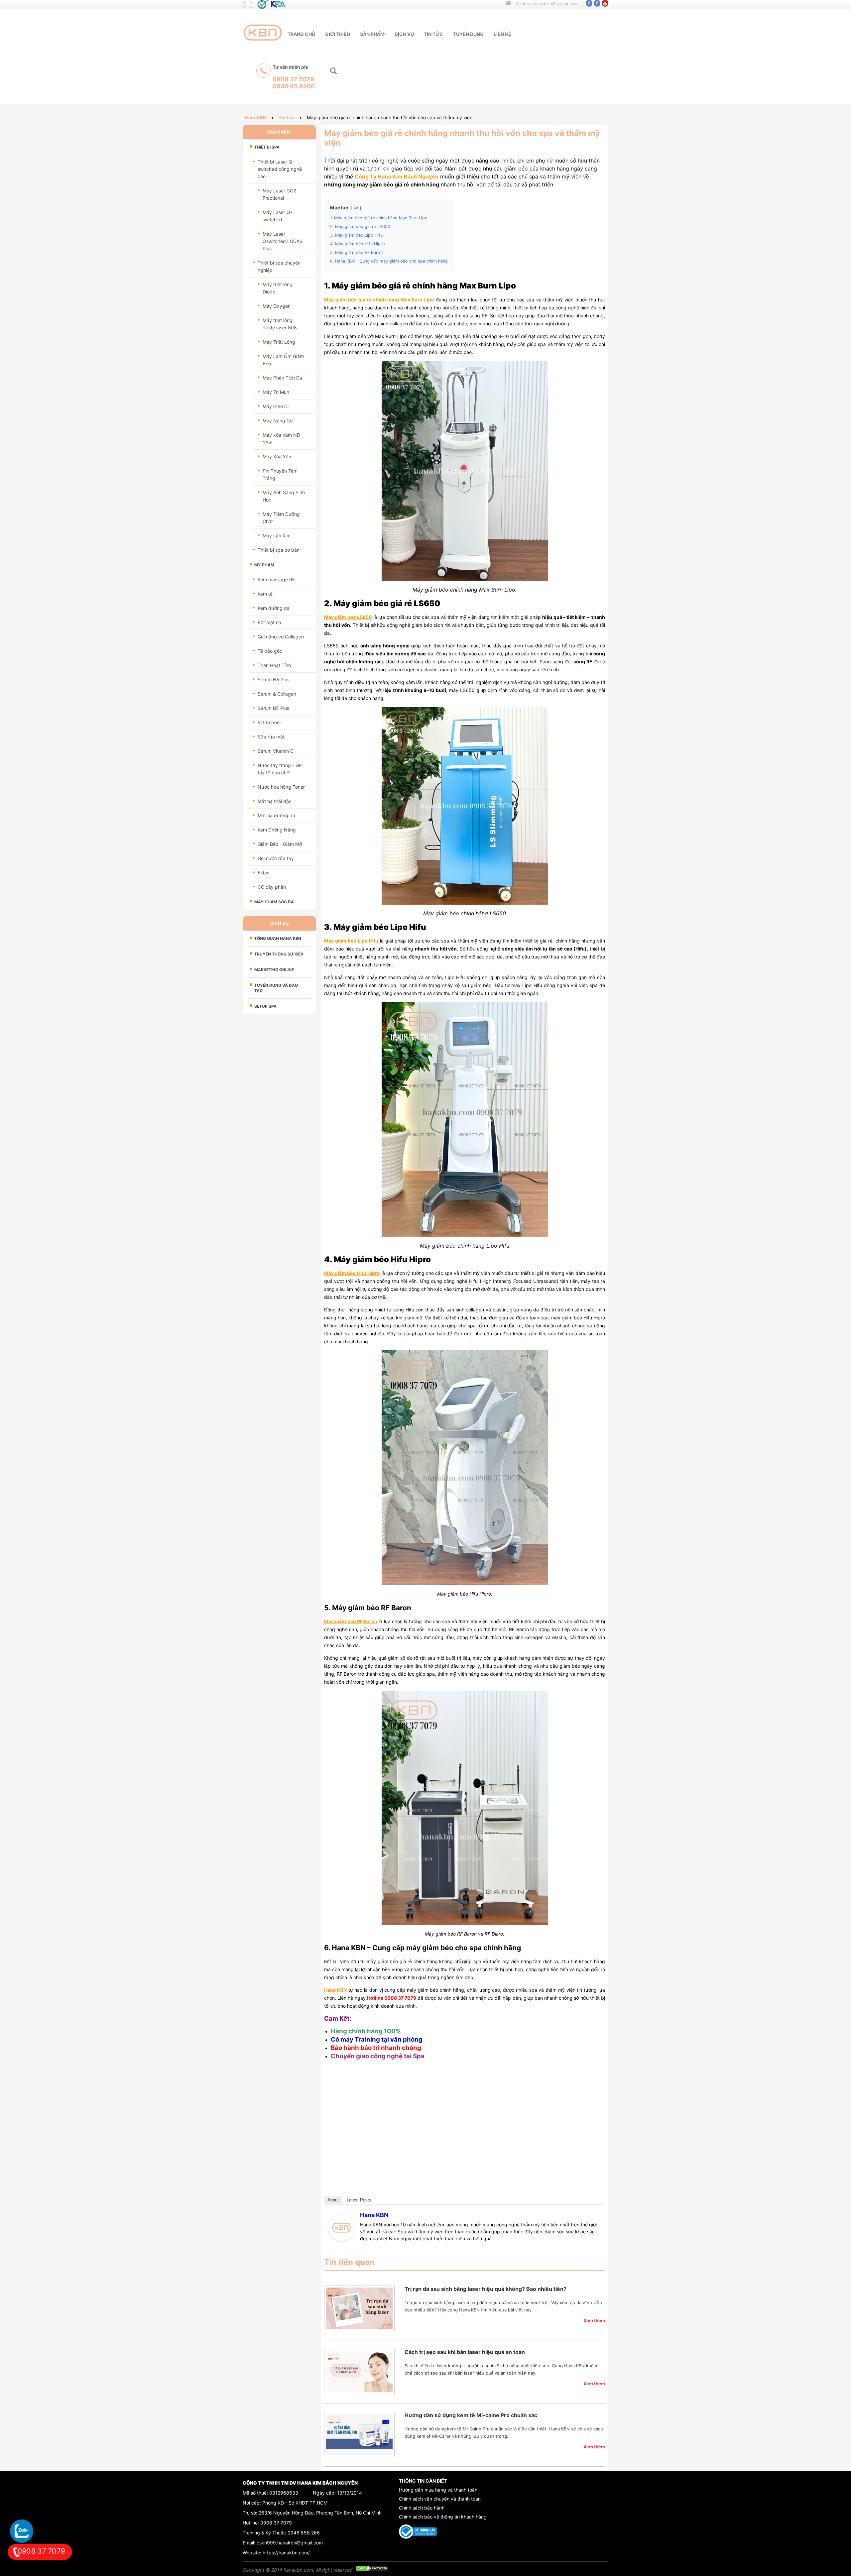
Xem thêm (594, 2320)
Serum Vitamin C (276, 751)
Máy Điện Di (276, 406)
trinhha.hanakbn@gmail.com (548, 3)
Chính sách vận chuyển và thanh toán (440, 2499)
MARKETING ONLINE (274, 970)
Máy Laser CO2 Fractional (279, 194)
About (333, 2200)
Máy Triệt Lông (279, 342)
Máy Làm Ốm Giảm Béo (283, 360)
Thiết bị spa (267, 147)
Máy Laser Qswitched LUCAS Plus (283, 241)
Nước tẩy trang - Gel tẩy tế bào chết (280, 769)
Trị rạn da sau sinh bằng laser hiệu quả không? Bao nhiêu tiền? (486, 2289)
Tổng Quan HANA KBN (278, 938)
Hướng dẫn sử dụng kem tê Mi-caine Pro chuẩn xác (471, 2415)
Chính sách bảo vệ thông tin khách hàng (443, 2517)
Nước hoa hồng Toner (281, 787)
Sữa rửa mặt (271, 737)
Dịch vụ (404, 34)
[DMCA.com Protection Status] (372, 2570)
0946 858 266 (304, 2533)
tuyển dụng (468, 34)
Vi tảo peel (269, 722)
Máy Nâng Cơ (278, 421)
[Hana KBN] (341, 2239)
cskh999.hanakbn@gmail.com (290, 2543)
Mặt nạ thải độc (275, 801)
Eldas (263, 873)
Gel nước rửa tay (276, 858)
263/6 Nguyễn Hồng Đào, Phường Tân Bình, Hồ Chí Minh (320, 2513)
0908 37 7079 (276, 2523)
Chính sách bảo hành (422, 2508)
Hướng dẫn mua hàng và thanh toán (438, 2490)
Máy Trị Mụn (276, 392)
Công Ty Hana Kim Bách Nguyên (397, 176)
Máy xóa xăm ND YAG (281, 439)
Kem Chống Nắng (277, 830)
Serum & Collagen (277, 694)
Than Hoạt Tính (274, 665)
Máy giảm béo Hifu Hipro (352, 1273)
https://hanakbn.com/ (286, 2553)
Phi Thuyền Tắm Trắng (280, 474)
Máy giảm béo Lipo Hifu (351, 941)
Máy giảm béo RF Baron (351, 1621)
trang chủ (301, 34)
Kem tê (265, 594)
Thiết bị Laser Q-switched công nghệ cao (280, 169)
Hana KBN (374, 2215)
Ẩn (356, 208)
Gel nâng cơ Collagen (281, 637)
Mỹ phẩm (264, 565)
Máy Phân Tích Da (282, 378)
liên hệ (502, 34)
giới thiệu (338, 34)
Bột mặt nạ (269, 622)
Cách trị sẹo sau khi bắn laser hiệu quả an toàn (465, 2352)
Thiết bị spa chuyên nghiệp (279, 266)
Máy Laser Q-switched (277, 216)
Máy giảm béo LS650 (348, 617)
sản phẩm (372, 34)
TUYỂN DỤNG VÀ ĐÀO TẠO (276, 988)
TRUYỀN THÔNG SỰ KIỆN (279, 954)
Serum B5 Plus (273, 708)
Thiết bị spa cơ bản (279, 550)
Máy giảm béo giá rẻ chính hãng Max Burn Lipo (379, 300)
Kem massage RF (276, 579)
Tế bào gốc (270, 651)
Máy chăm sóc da (274, 902)
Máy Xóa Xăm (278, 456)
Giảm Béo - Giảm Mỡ (280, 844)
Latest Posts (359, 2200)
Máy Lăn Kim (277, 536)
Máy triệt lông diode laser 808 (280, 324)
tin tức (433, 34)
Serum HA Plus (274, 679)
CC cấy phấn (272, 887)
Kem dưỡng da (274, 608)
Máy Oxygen (277, 306)
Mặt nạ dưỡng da (276, 815)
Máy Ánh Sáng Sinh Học (284, 496)
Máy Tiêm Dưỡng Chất (281, 518)
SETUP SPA (265, 1006)
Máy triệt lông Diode (278, 288)
